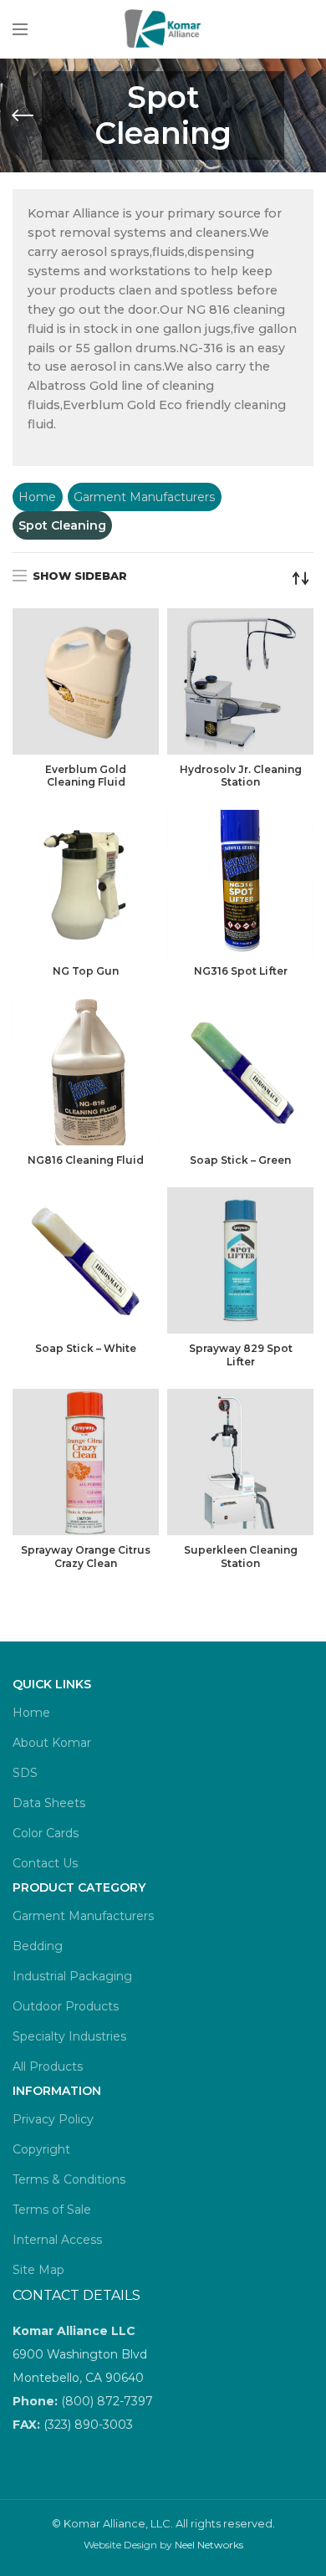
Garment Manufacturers (144, 497)
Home (37, 497)
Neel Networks (209, 2545)
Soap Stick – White (86, 1348)
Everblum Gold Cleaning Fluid (86, 776)
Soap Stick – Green (240, 1160)
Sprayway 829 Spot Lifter (241, 1355)
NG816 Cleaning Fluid (86, 1160)
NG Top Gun (86, 971)
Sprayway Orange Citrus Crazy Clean (86, 1557)
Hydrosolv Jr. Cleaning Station (241, 776)
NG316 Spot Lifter (241, 971)
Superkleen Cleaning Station (241, 1557)
